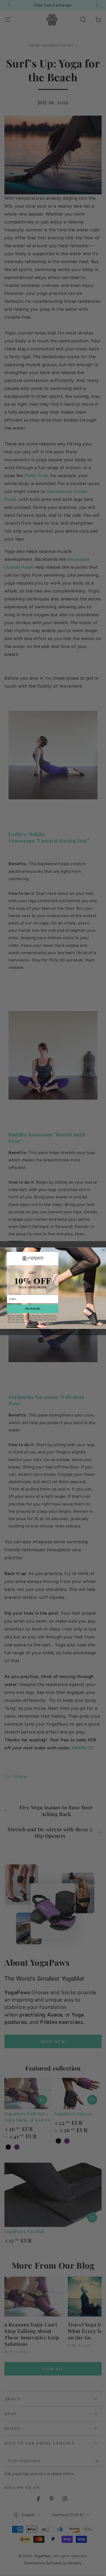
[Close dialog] (103, 1250)
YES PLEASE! (33, 1309)
